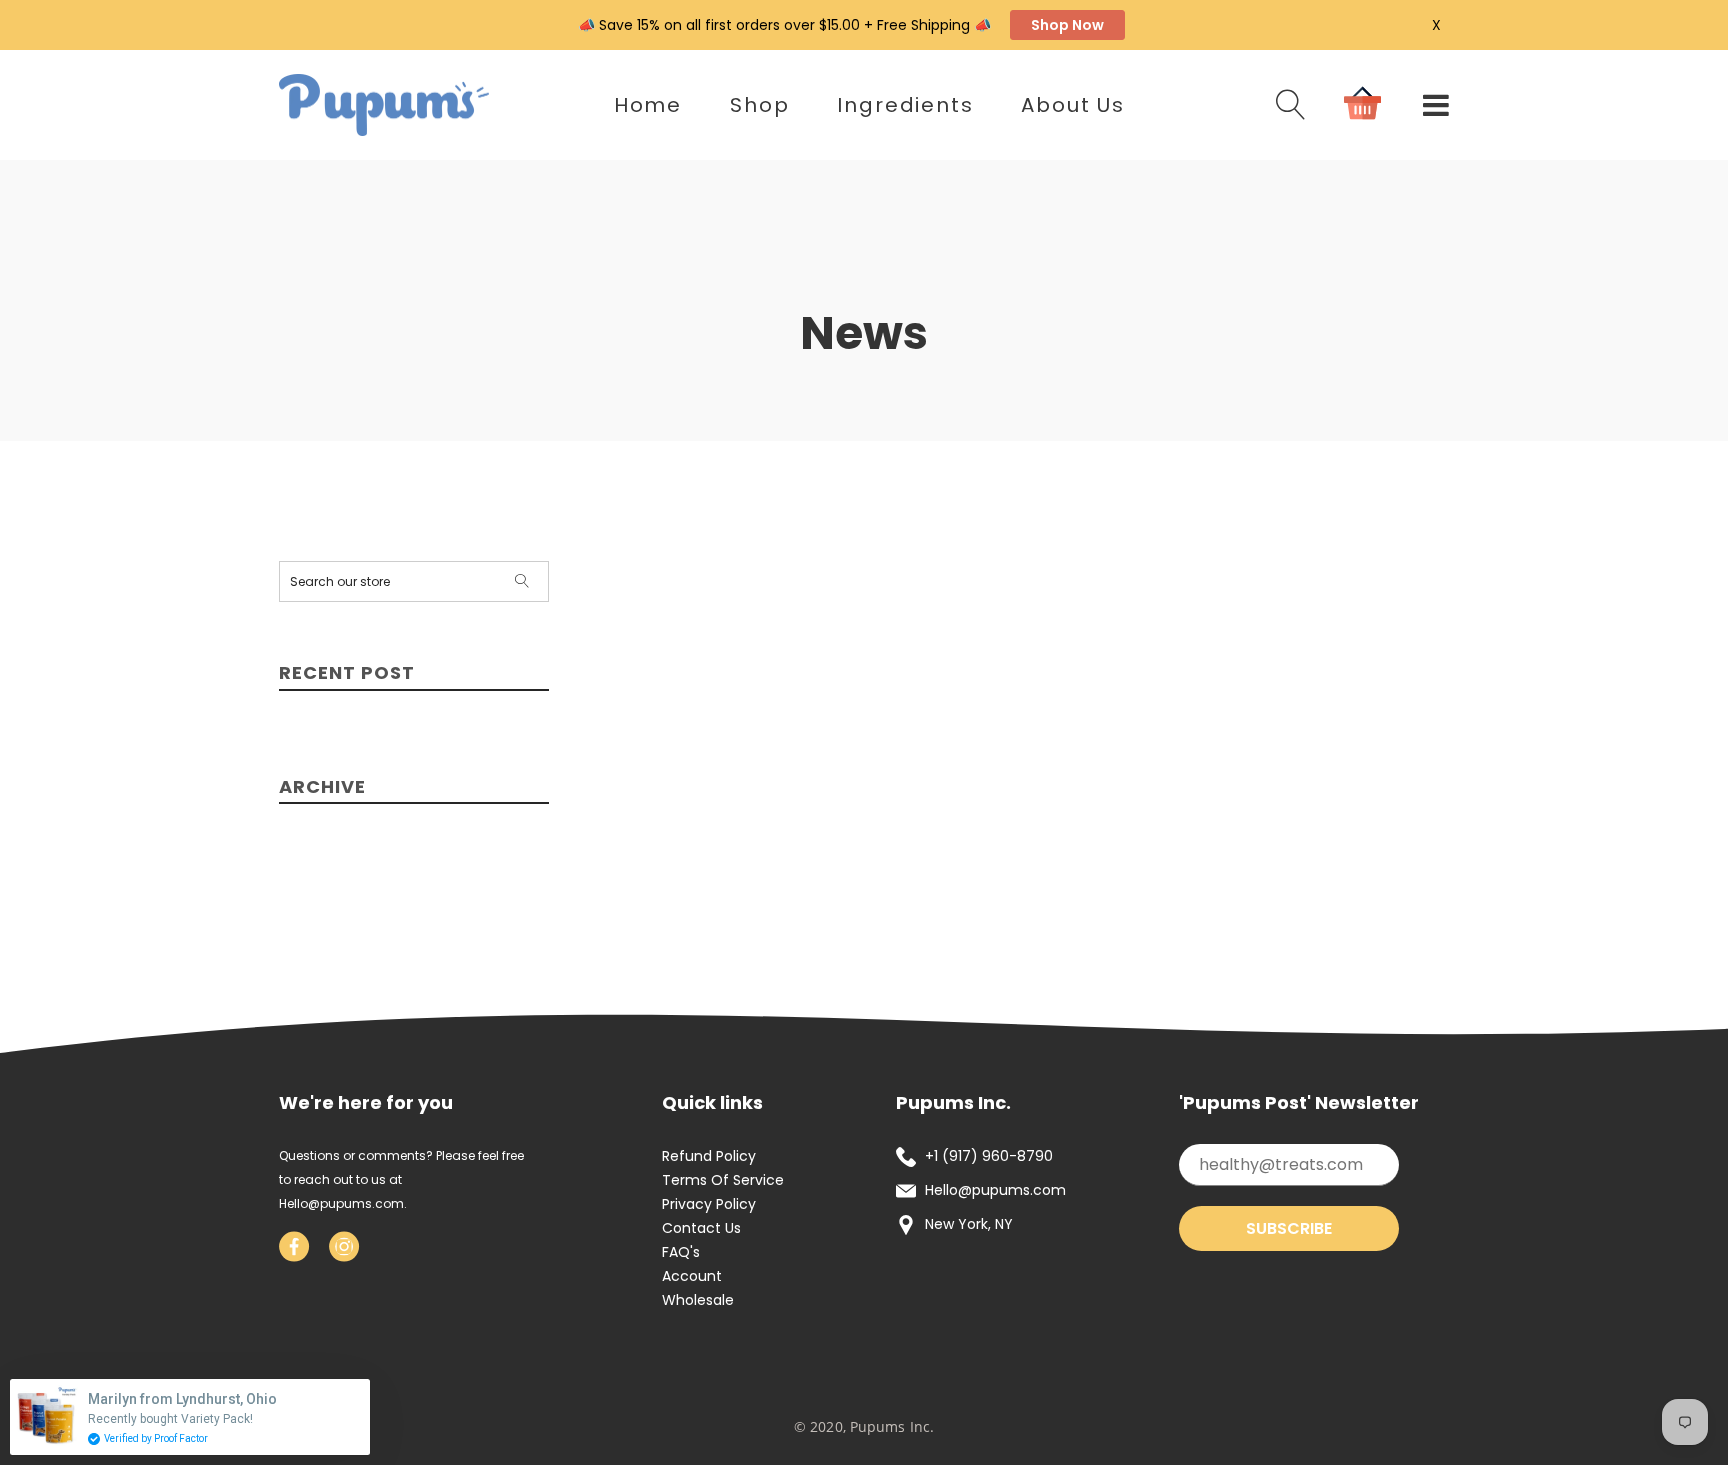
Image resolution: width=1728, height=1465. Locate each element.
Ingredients (905, 105)
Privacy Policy (709, 1204)
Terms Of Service (723, 1180)
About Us (1073, 105)
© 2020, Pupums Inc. (864, 1426)
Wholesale (698, 1300)
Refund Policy (709, 1156)
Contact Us (701, 1228)
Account (692, 1276)
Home (648, 105)
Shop (759, 105)
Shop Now (1067, 25)
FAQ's (681, 1252)
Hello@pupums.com (341, 1203)
